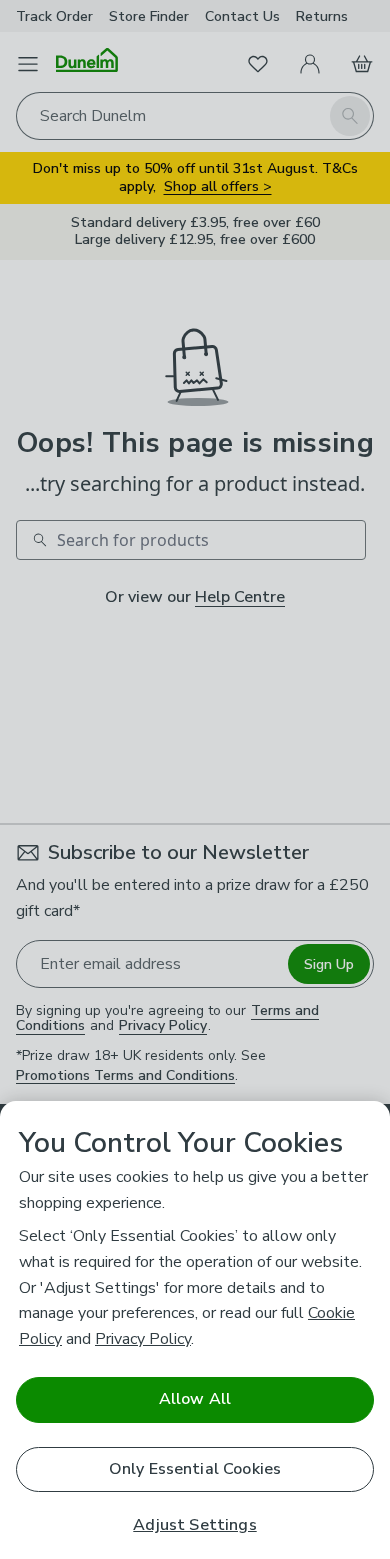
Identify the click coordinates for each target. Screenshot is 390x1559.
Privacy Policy (143, 1339)
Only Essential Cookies (195, 1469)
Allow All (195, 1399)
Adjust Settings (194, 1525)
